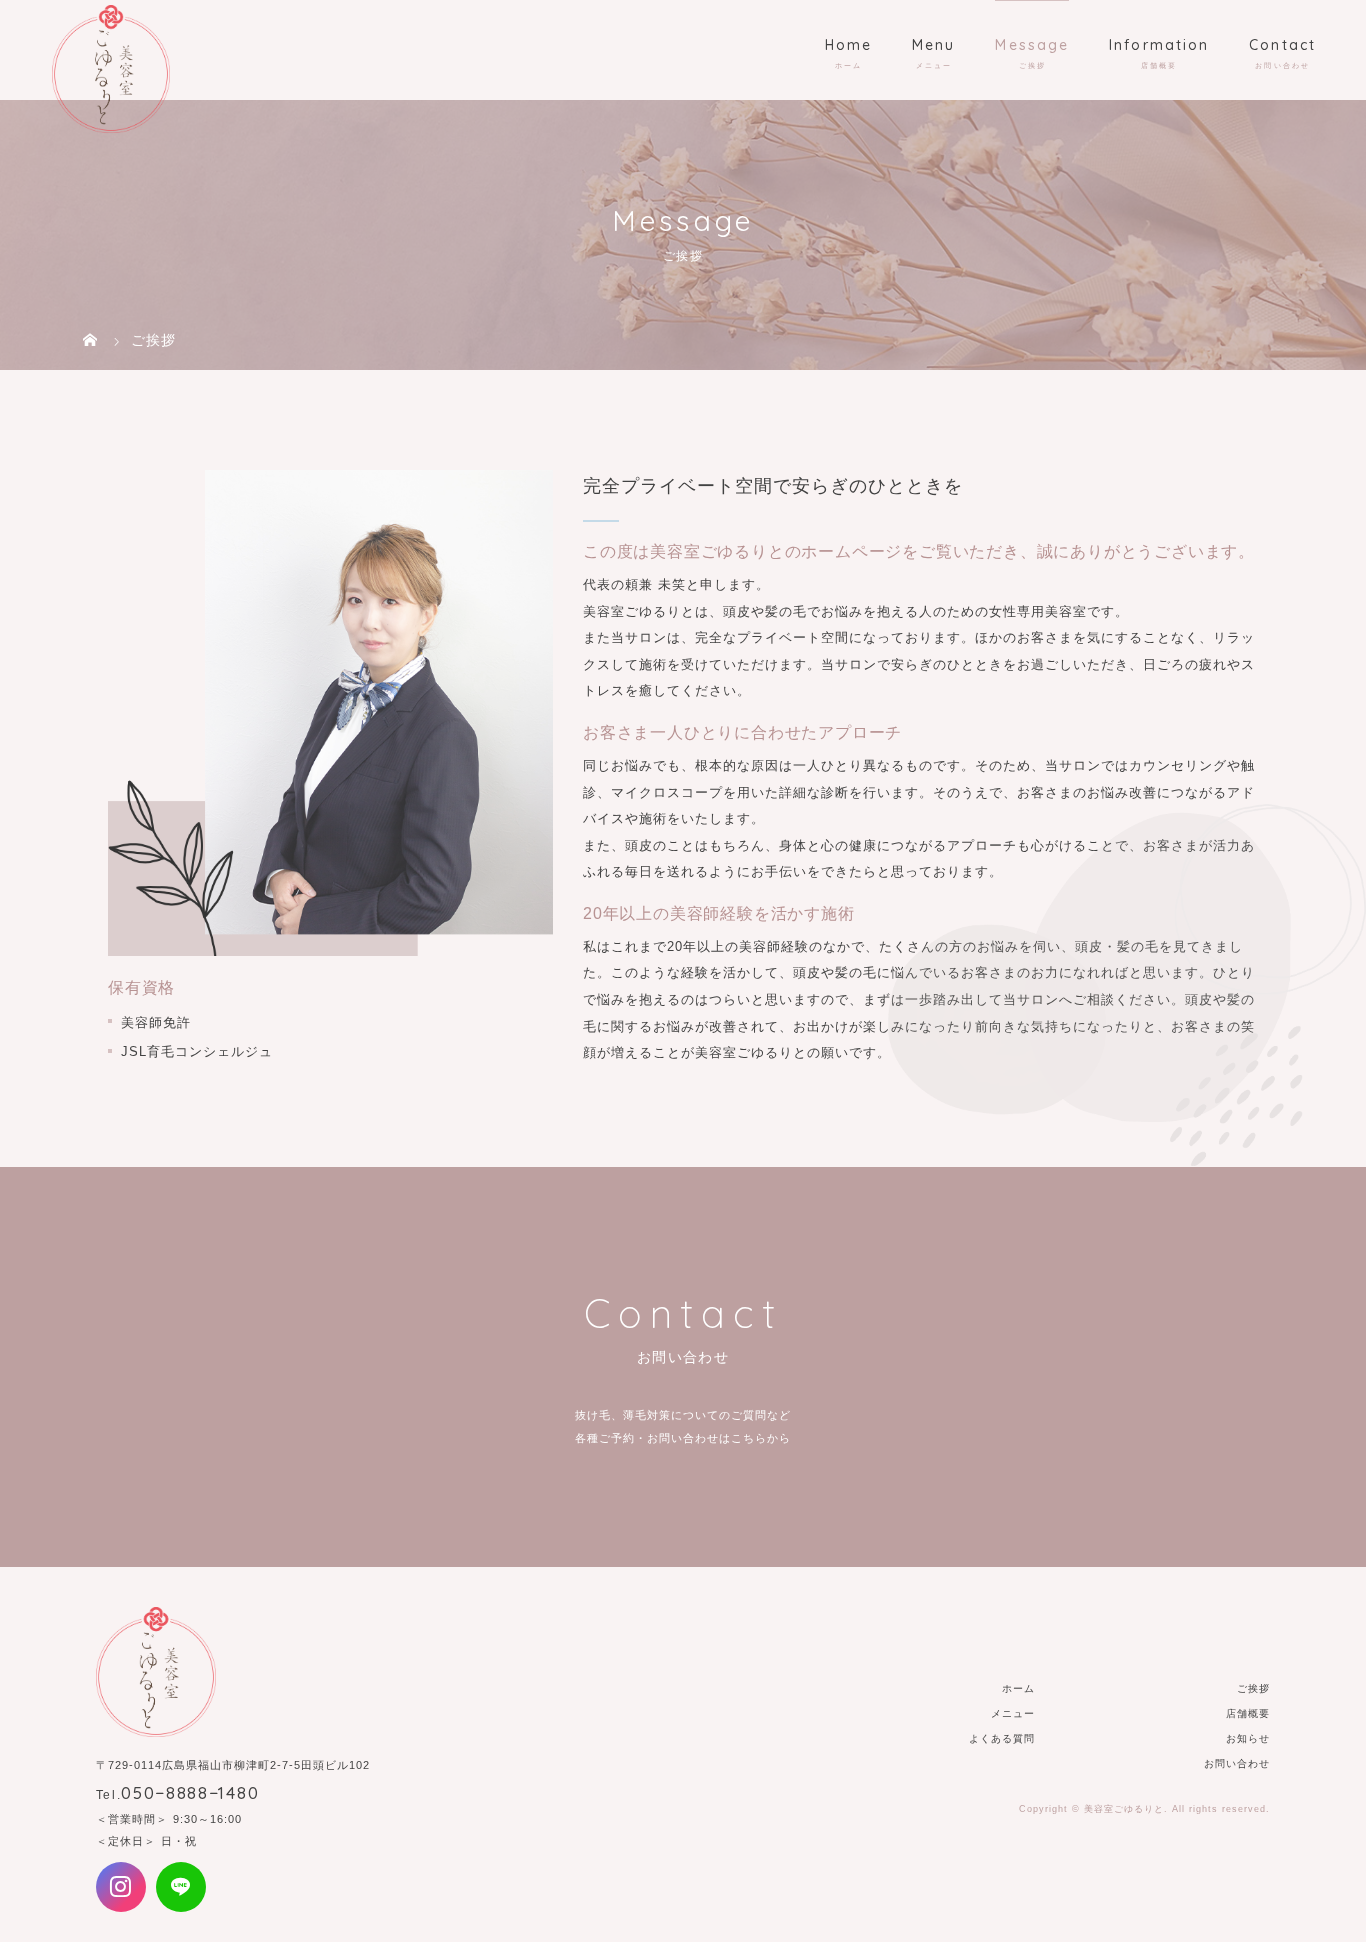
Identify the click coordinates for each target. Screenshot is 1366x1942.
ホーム (1018, 1688)
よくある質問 (1002, 1738)
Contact (1282, 45)
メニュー (1013, 1713)
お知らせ (1248, 1738)
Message (1032, 45)
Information (1159, 45)
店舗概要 (1248, 1713)
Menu (933, 45)
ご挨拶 (1253, 1688)
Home (848, 45)
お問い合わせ (1237, 1763)
